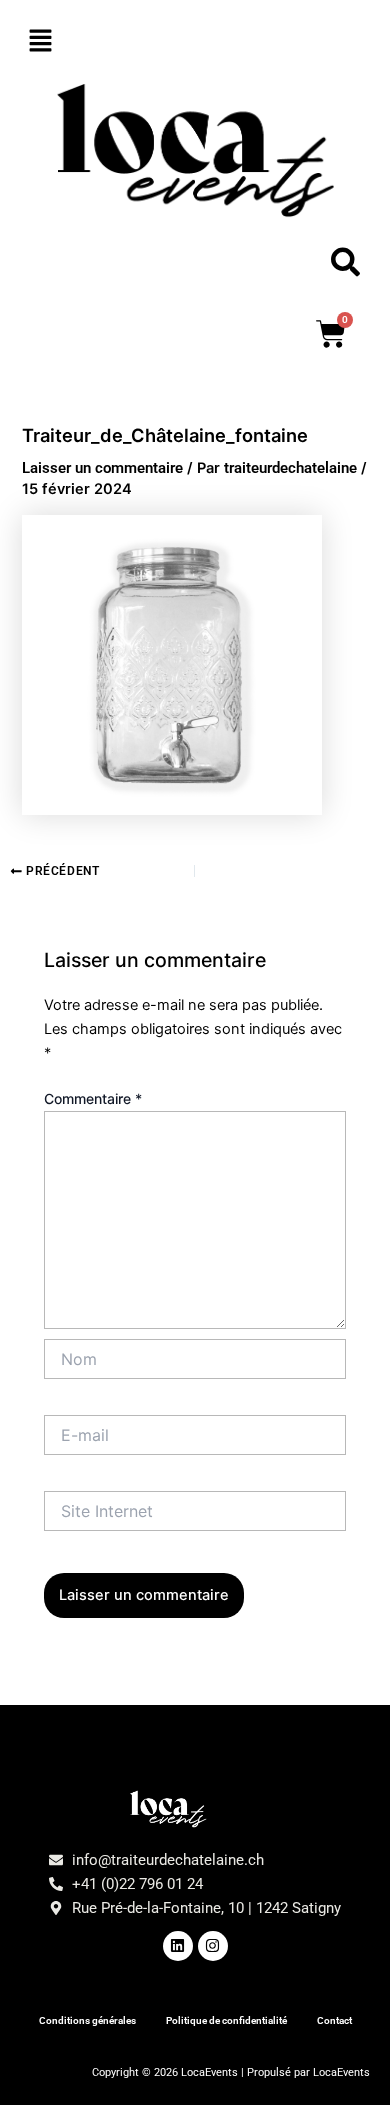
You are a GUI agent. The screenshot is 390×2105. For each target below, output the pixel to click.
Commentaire (93, 1098)
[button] (195, 41)
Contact (334, 2020)
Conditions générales (87, 2020)
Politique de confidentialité (226, 2020)
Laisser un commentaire (102, 468)
